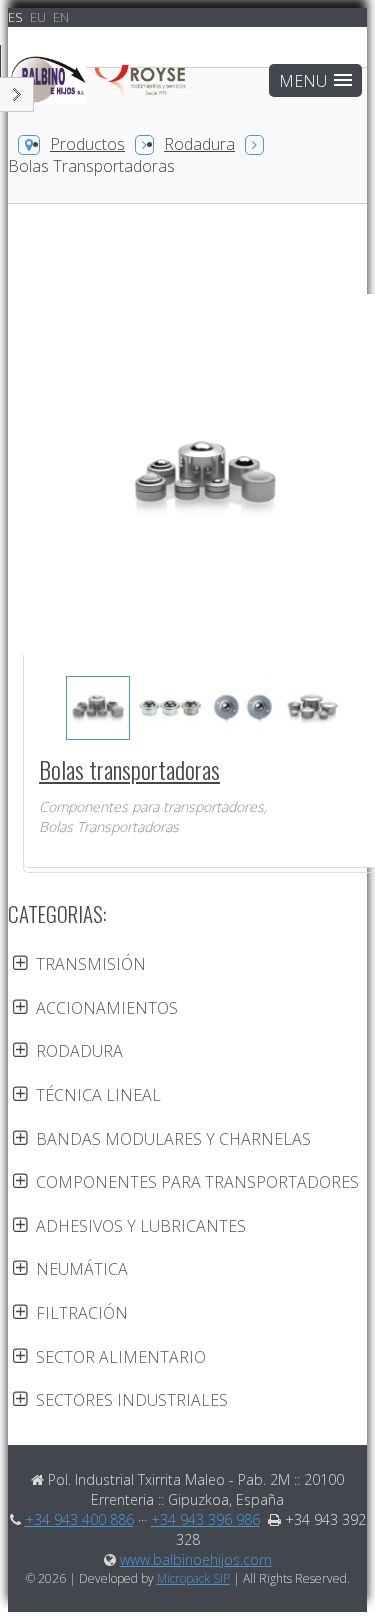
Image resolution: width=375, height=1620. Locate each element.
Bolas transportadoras (129, 769)
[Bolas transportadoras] (97, 708)
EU (39, 17)
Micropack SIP (193, 1578)
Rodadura (199, 144)
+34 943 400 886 (79, 1519)
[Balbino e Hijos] (100, 90)
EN (61, 17)
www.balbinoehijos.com (196, 1559)
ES (17, 17)
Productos (87, 144)
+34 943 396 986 (205, 1519)
